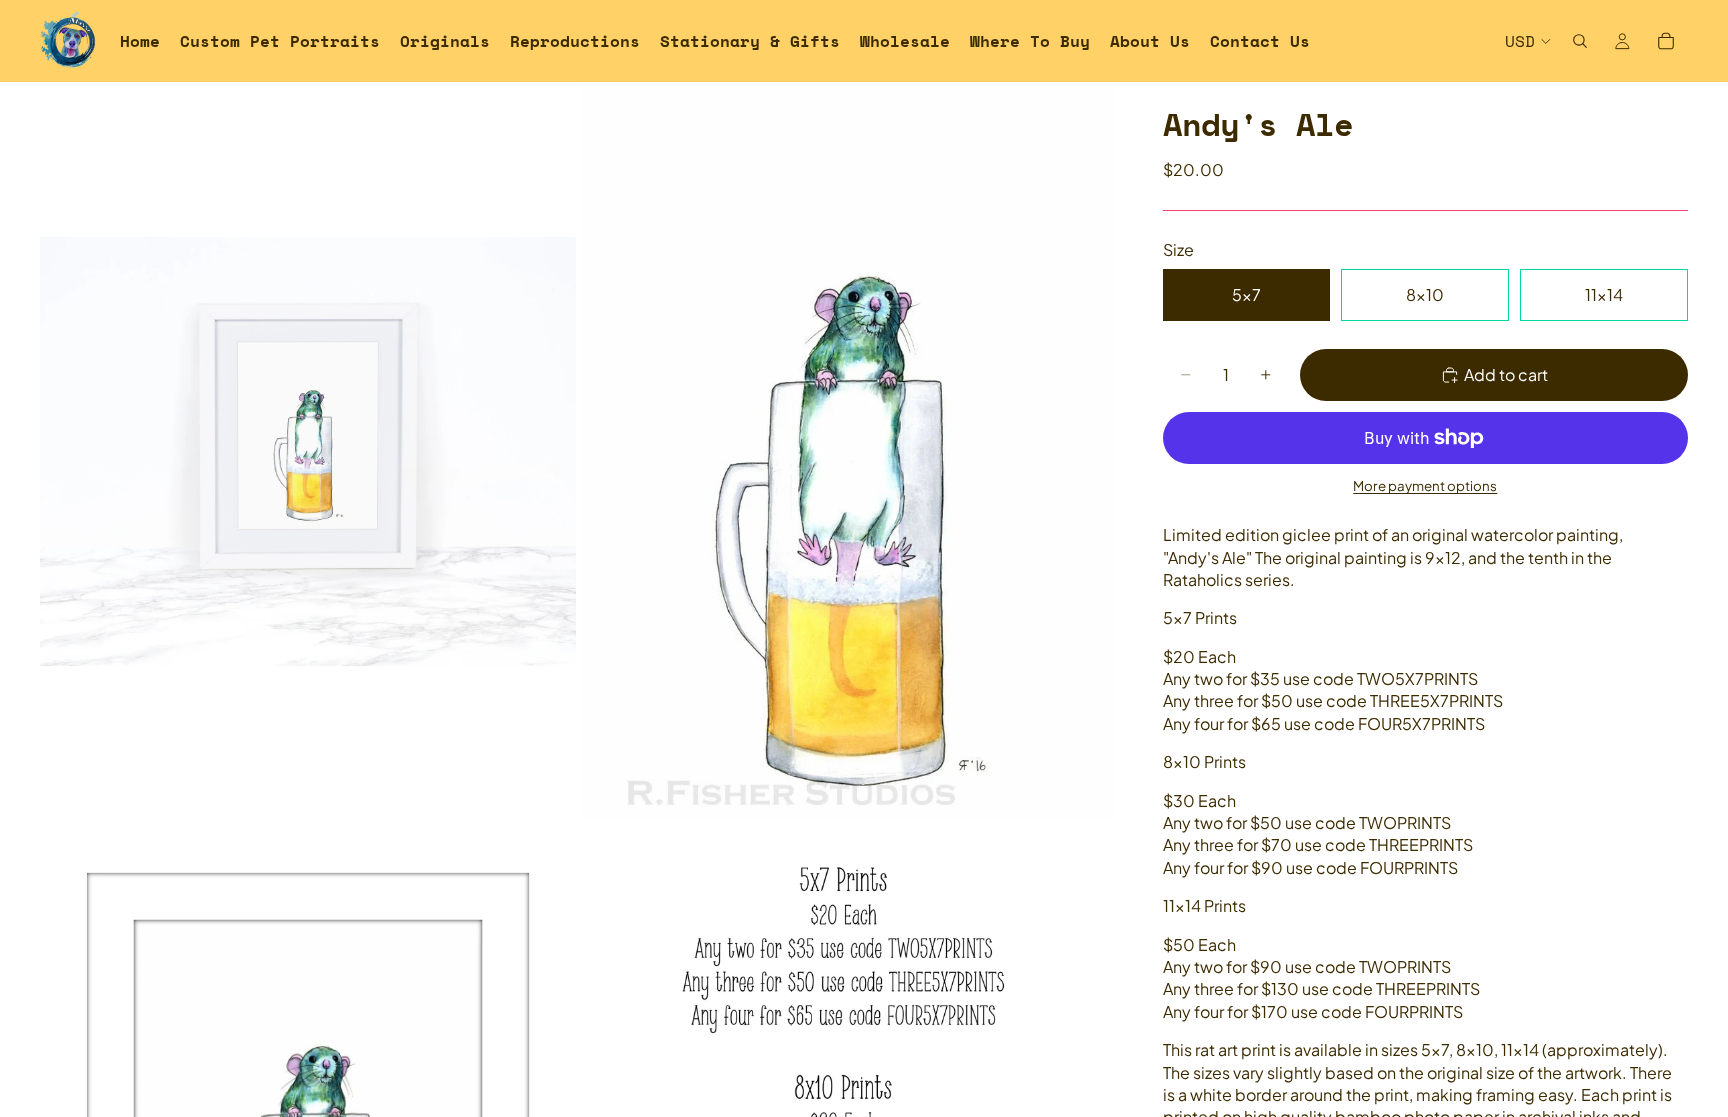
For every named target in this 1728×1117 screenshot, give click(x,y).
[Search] (1580, 41)
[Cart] (1666, 41)
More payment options (1425, 485)
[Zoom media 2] (847, 451)
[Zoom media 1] (308, 451)
